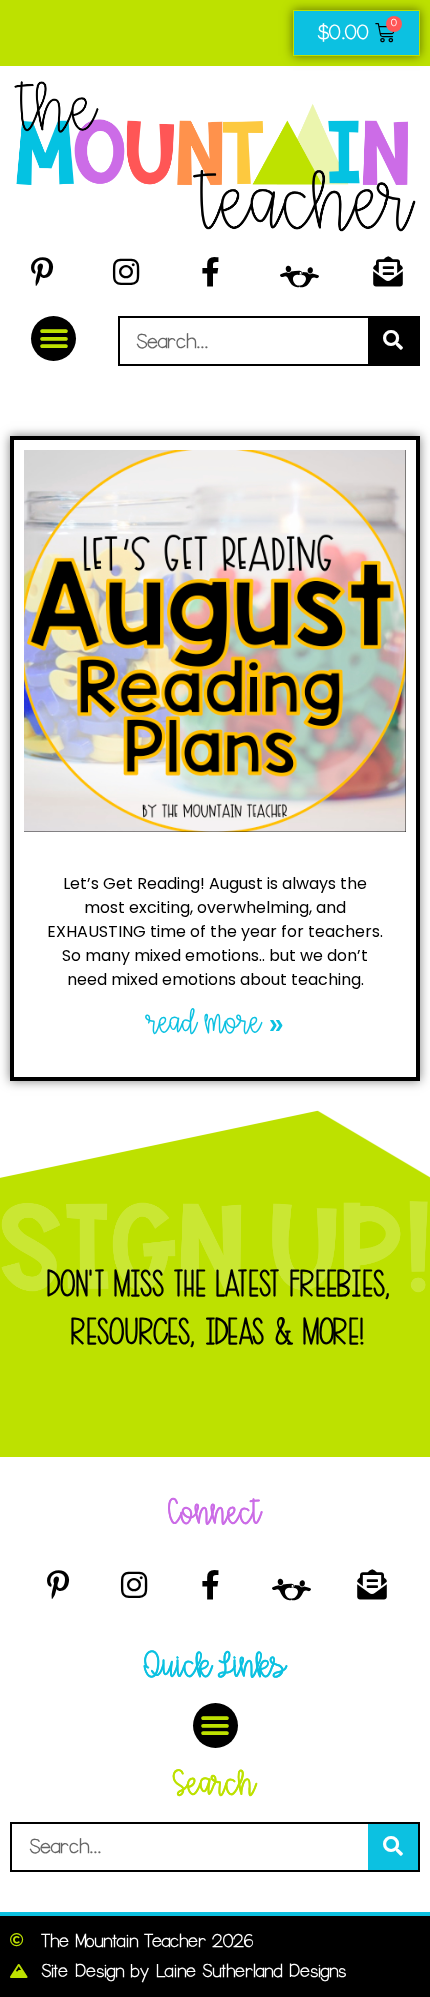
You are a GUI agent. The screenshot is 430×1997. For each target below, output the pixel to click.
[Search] (393, 341)
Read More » (215, 1023)
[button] (53, 338)
